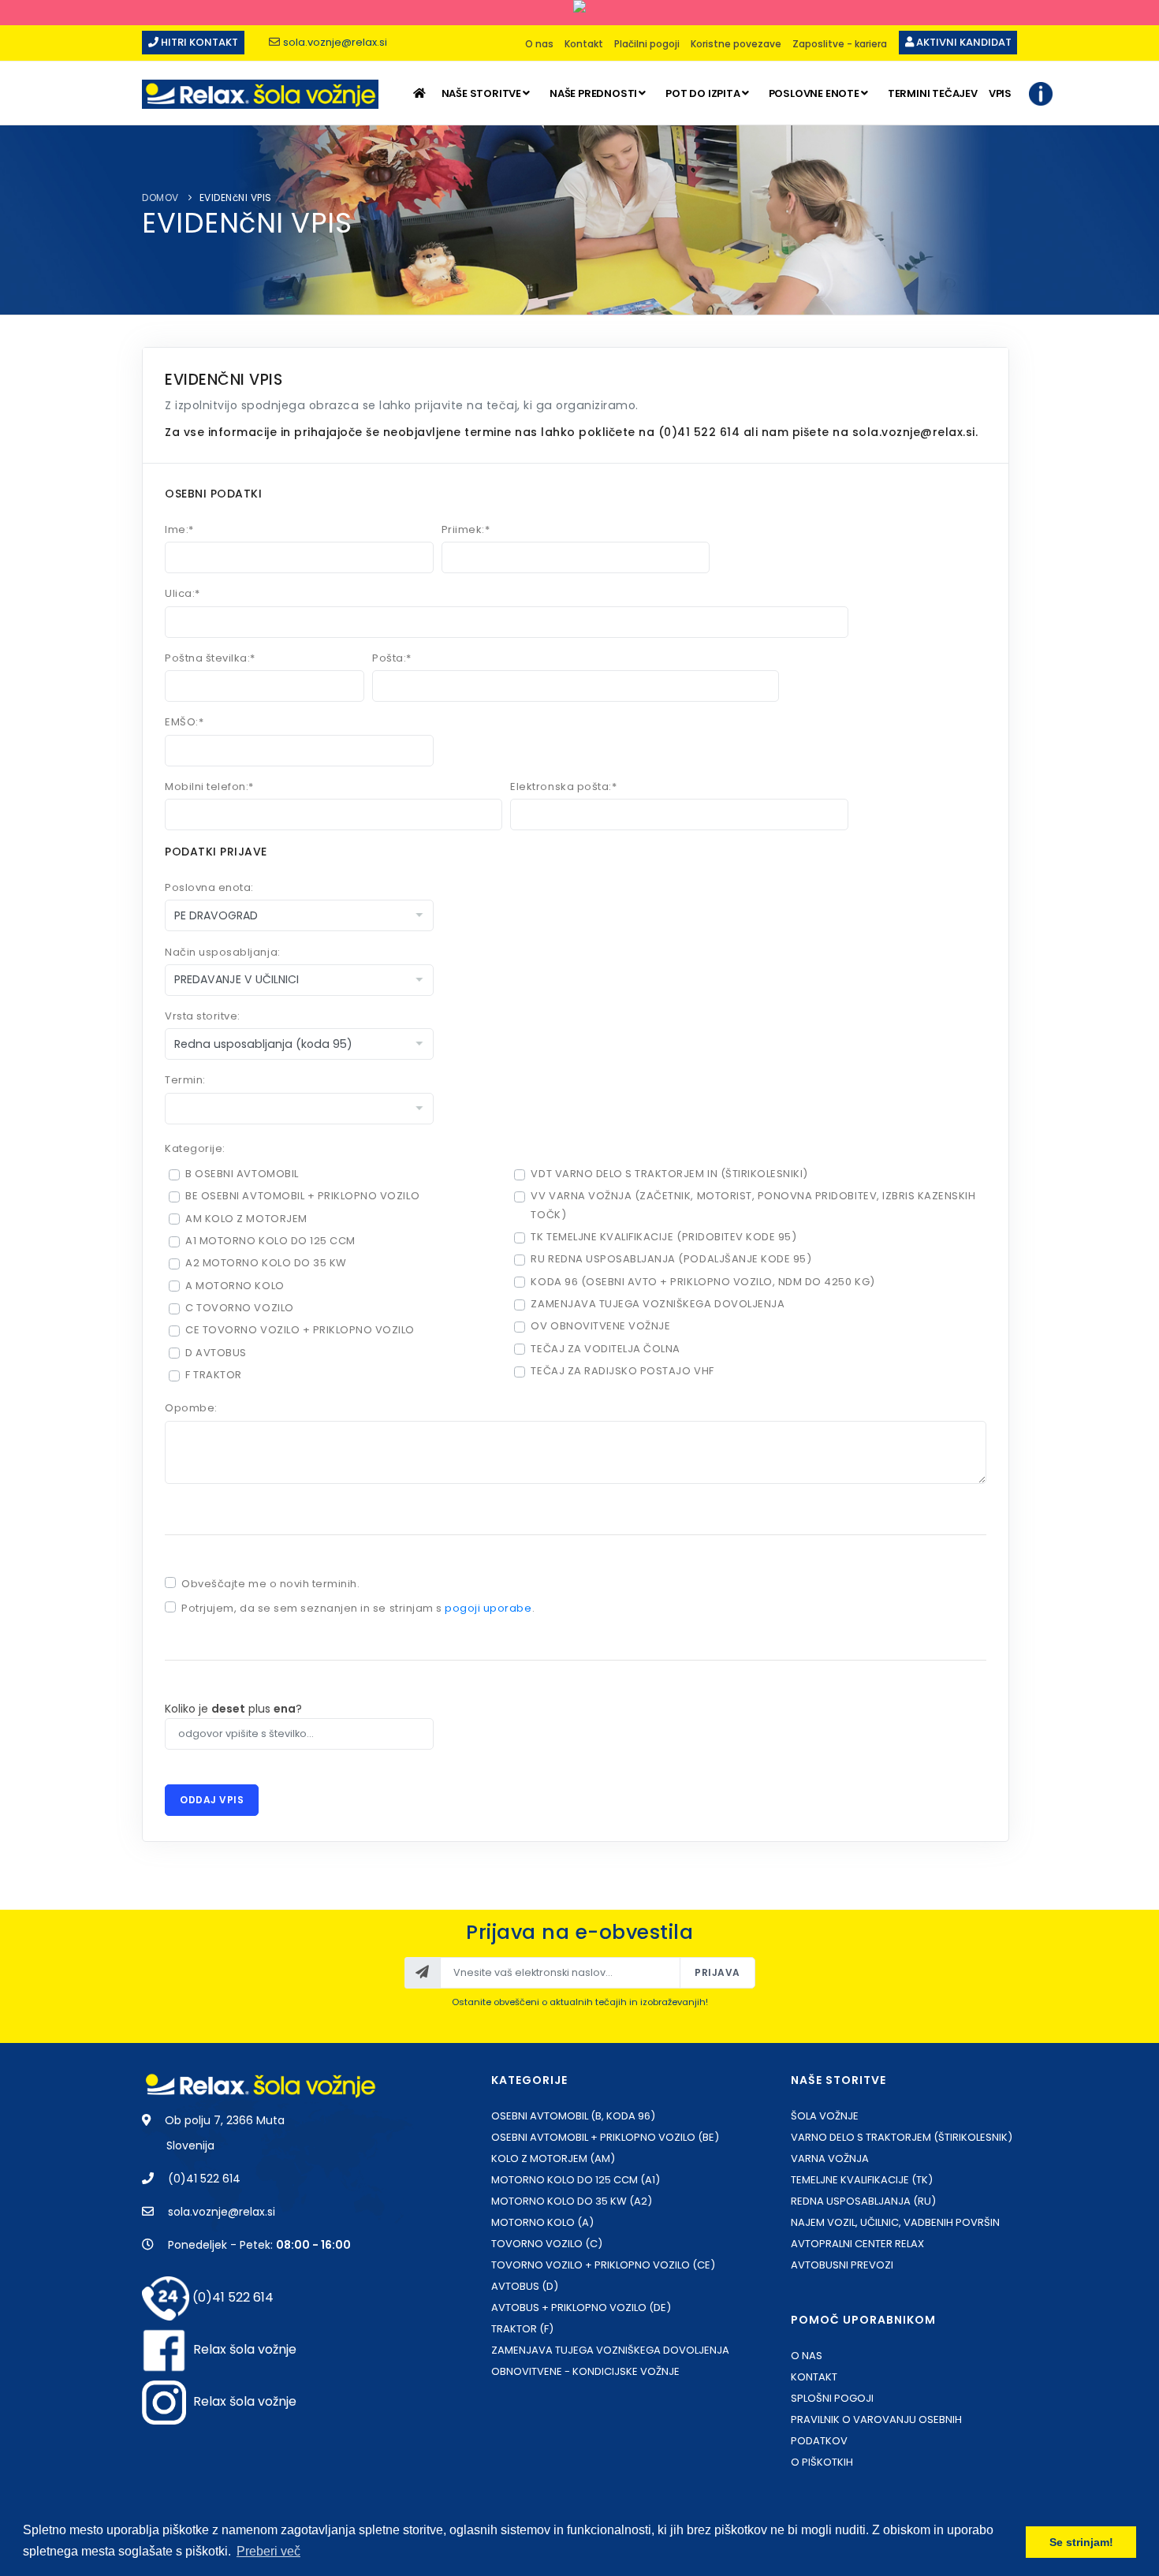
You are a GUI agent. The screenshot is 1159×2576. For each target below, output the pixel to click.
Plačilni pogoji (647, 44)
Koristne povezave (736, 44)
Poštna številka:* (210, 658)
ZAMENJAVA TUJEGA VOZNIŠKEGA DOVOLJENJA (610, 2350)
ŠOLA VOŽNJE (825, 2116)
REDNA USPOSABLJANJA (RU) (863, 2201)
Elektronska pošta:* (563, 787)
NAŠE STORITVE (481, 93)
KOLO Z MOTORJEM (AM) (553, 2158)
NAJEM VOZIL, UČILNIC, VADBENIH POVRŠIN (895, 2222)
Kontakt (584, 44)
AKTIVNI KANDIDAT (963, 42)
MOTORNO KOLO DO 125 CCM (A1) (576, 2180)
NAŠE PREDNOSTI (593, 93)
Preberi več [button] (268, 2551)
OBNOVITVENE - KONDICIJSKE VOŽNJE (585, 2371)
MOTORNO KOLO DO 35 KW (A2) (572, 2201)
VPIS (1000, 93)
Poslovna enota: (209, 887)
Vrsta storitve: (203, 1016)
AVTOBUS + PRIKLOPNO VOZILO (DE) (581, 2308)
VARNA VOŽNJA (830, 2158)
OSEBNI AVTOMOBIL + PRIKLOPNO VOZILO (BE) (605, 2137)
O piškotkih (822, 2462)
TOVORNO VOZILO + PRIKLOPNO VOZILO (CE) (603, 2265)
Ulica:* (183, 593)
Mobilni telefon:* (209, 787)
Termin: (185, 1080)
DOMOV (160, 198)
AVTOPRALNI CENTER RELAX (857, 2244)
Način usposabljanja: (222, 952)
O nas (539, 44)
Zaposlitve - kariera (840, 44)
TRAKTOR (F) (522, 2329)
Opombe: (191, 1408)
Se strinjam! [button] (1081, 2542)
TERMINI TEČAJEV (933, 93)
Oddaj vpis (212, 1800)
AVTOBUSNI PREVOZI (842, 2265)
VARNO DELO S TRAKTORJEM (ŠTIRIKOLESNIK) (902, 2137)
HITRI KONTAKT (198, 42)
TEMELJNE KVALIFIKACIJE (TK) (862, 2180)
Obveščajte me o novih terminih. (270, 1584)
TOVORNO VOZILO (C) (547, 2244)
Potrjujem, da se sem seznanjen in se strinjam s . (358, 1608)
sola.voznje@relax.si (335, 42)
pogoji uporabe (488, 1608)
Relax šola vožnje (245, 2349)
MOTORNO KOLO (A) (542, 2222)
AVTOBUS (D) (525, 2286)
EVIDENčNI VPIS (236, 198)
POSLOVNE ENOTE (814, 93)
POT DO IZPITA (702, 93)
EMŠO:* (184, 722)
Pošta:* (392, 658)
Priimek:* (466, 529)
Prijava (717, 1972)
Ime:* (179, 529)
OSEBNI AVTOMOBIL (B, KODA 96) (573, 2116)
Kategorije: (195, 1148)
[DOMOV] (421, 93)
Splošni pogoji (832, 2398)
